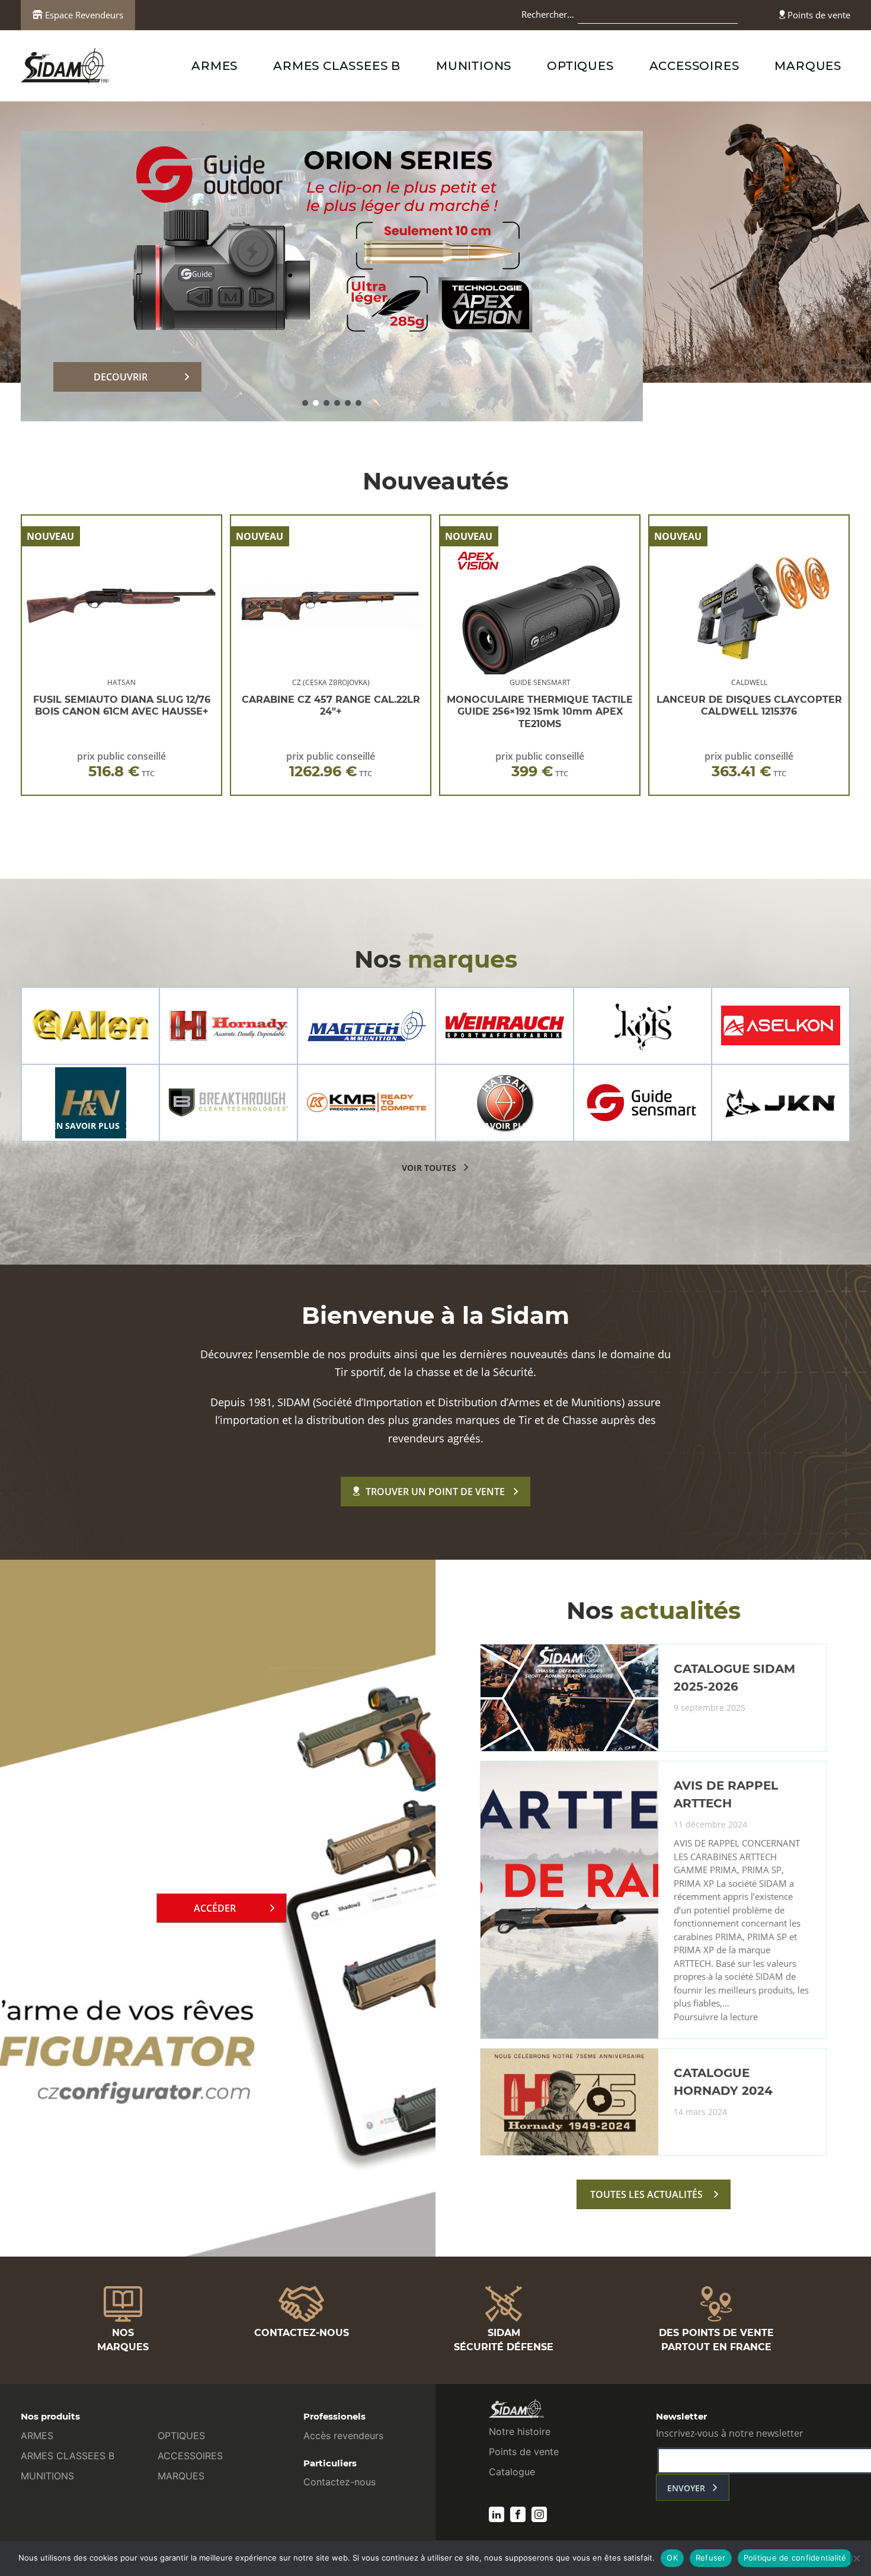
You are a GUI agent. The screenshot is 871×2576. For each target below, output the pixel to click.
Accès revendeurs (343, 2436)
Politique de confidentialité (795, 2558)
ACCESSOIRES (694, 66)
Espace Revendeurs (83, 15)
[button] (305, 403)
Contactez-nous (340, 2482)
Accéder (215, 1908)
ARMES (214, 66)
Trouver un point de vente (435, 1492)
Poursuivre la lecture (716, 2017)
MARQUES (808, 66)
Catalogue (512, 2472)
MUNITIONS (474, 66)
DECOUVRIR (121, 377)
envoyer (686, 2488)
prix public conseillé (121, 765)
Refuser (711, 2558)
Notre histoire (520, 2431)
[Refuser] (856, 2558)
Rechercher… (548, 14)
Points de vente (818, 15)
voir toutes (429, 1168)
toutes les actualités (646, 2194)
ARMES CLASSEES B (337, 66)
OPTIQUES (580, 66)
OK (672, 2558)
